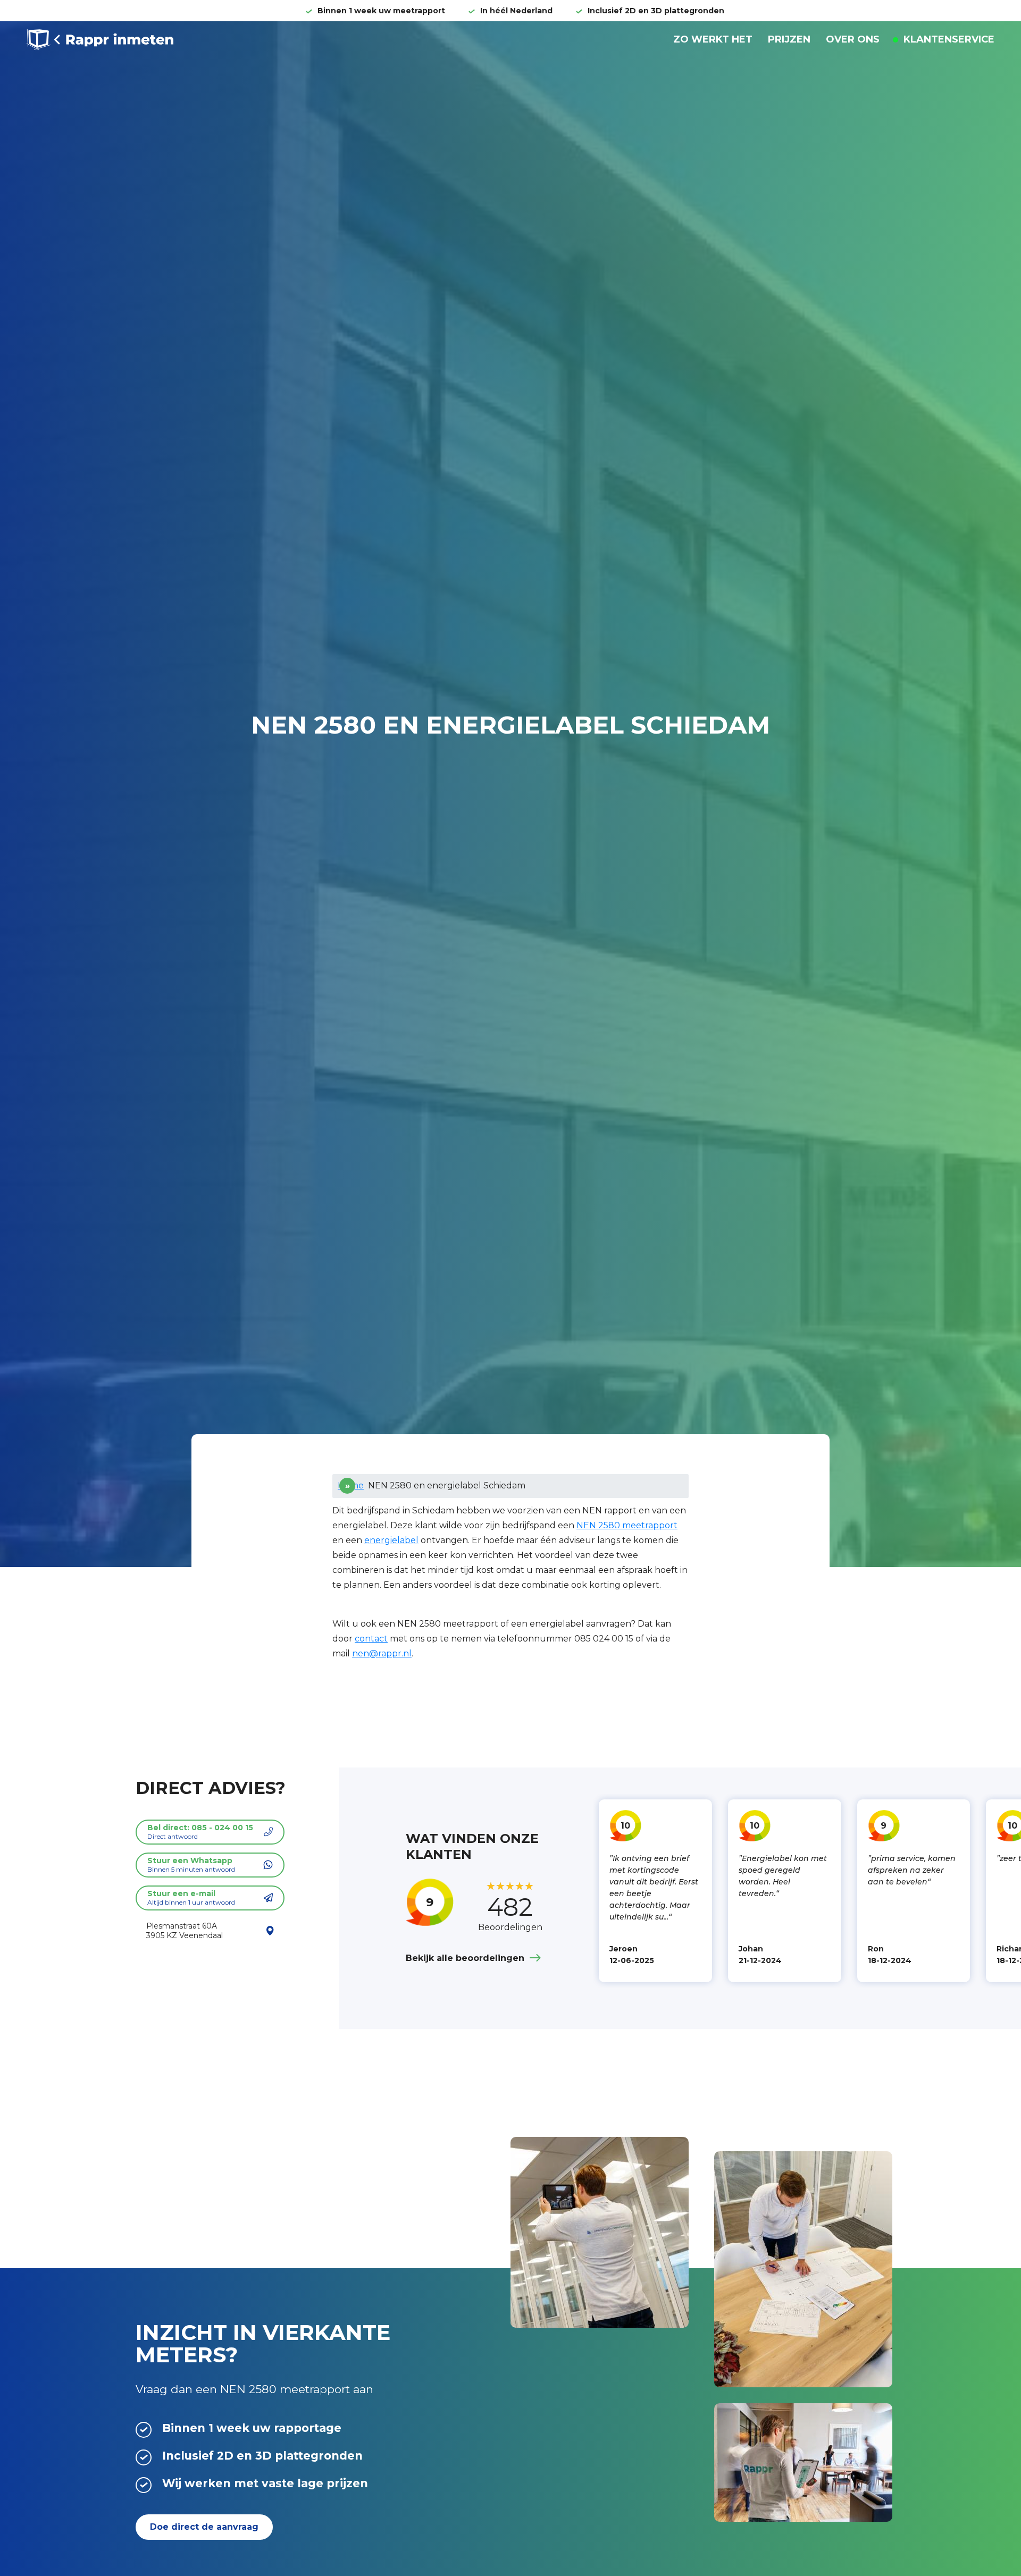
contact (371, 1639)
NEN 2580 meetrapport (627, 1525)
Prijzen (789, 39)
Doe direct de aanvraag (204, 2527)
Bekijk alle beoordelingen (465, 1958)
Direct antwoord (200, 1832)
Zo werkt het (713, 39)
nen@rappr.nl (382, 1653)
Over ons (853, 39)
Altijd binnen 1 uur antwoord (191, 1897)
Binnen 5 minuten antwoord (191, 1864)
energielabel (391, 1540)
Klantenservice (948, 39)
